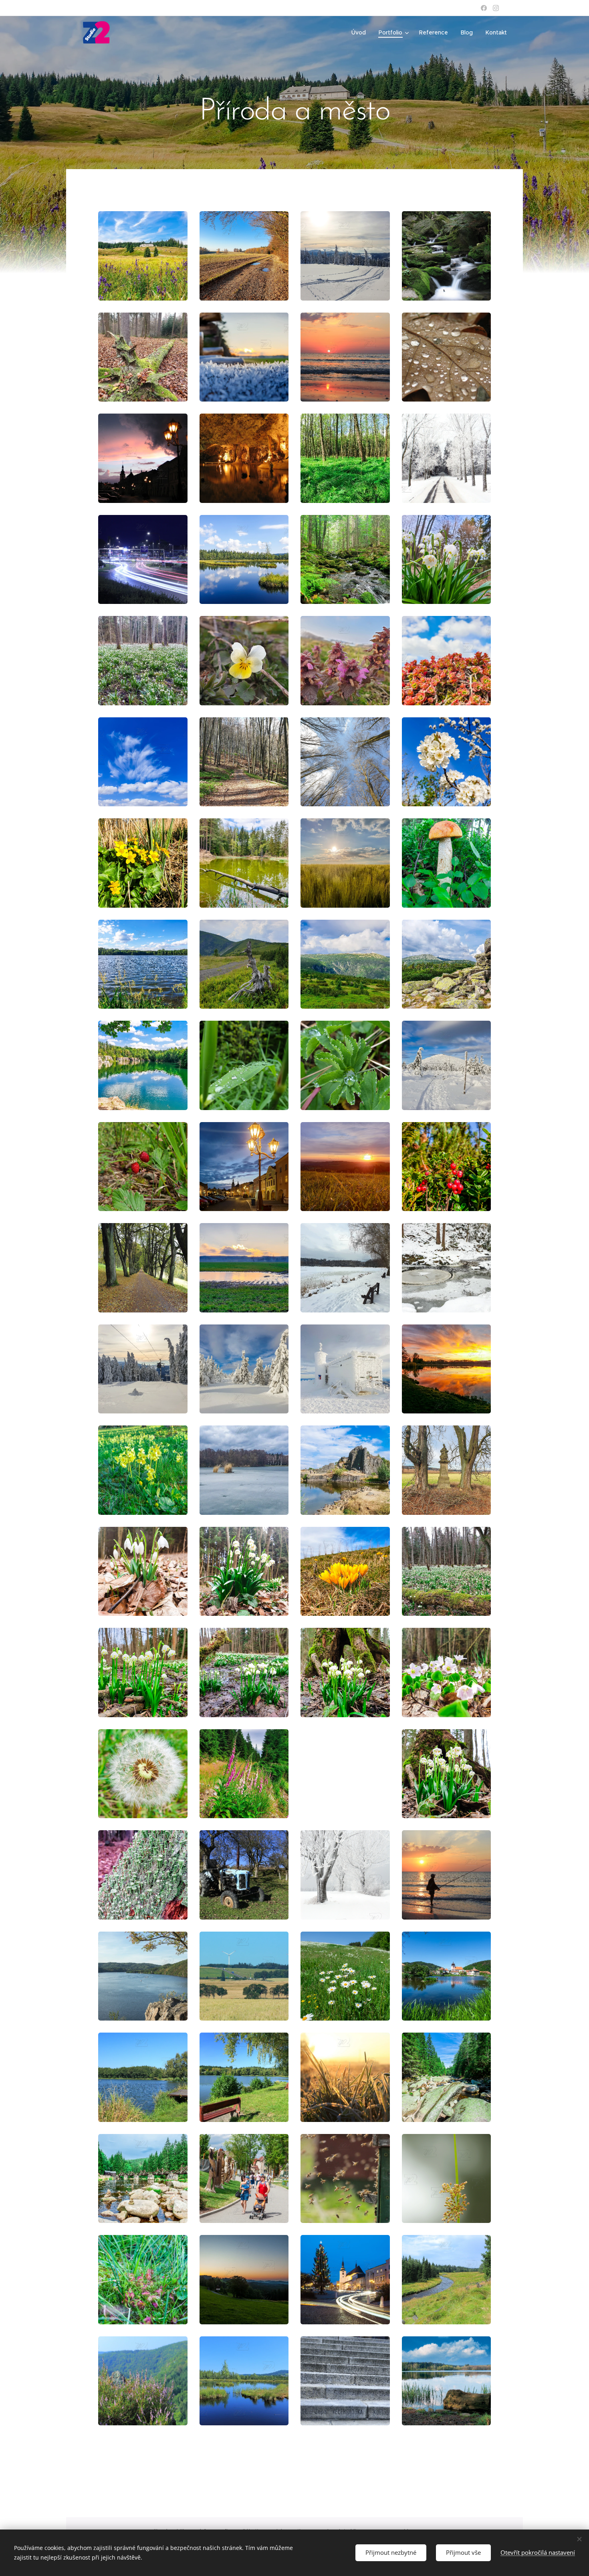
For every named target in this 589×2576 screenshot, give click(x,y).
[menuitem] (361, 32)
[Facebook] (484, 8)
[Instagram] (496, 8)
